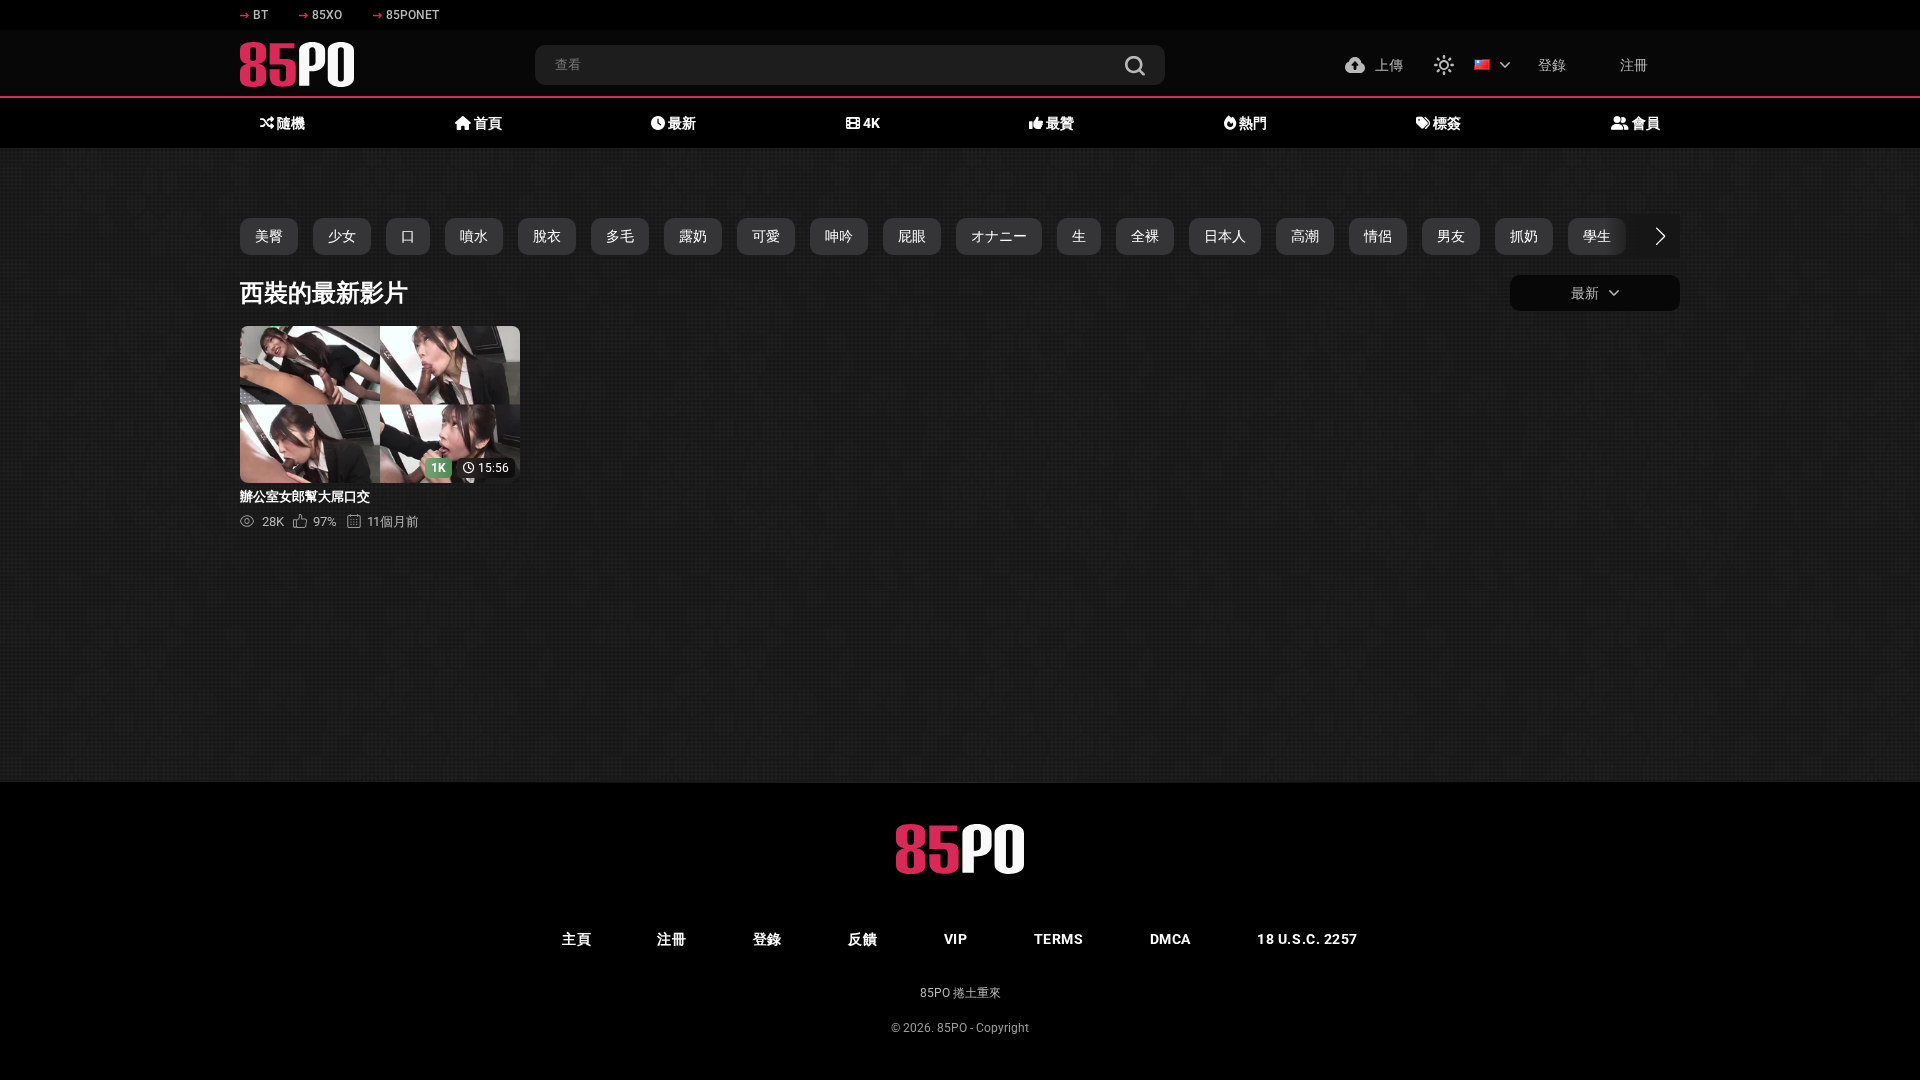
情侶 (1378, 236)
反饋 (862, 939)
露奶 (693, 236)
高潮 (1305, 236)
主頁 (576, 939)
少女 (342, 236)
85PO (952, 1028)
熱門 (1251, 123)
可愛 (766, 236)
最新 (680, 123)
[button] (1642, 236)
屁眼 (912, 236)
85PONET (412, 15)
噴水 (474, 236)
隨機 (289, 123)
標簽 (1445, 123)
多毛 (620, 236)
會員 (1644, 123)
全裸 (1145, 236)
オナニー (999, 236)
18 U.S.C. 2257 (1307, 939)
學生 (1597, 236)
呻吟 (839, 236)
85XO (327, 15)
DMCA (1170, 939)
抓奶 (1524, 236)
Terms (1059, 939)
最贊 (1058, 123)
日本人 (1225, 236)
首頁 (486, 123)
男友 (1451, 236)
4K (870, 123)
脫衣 (547, 236)
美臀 (269, 236)
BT (260, 15)
